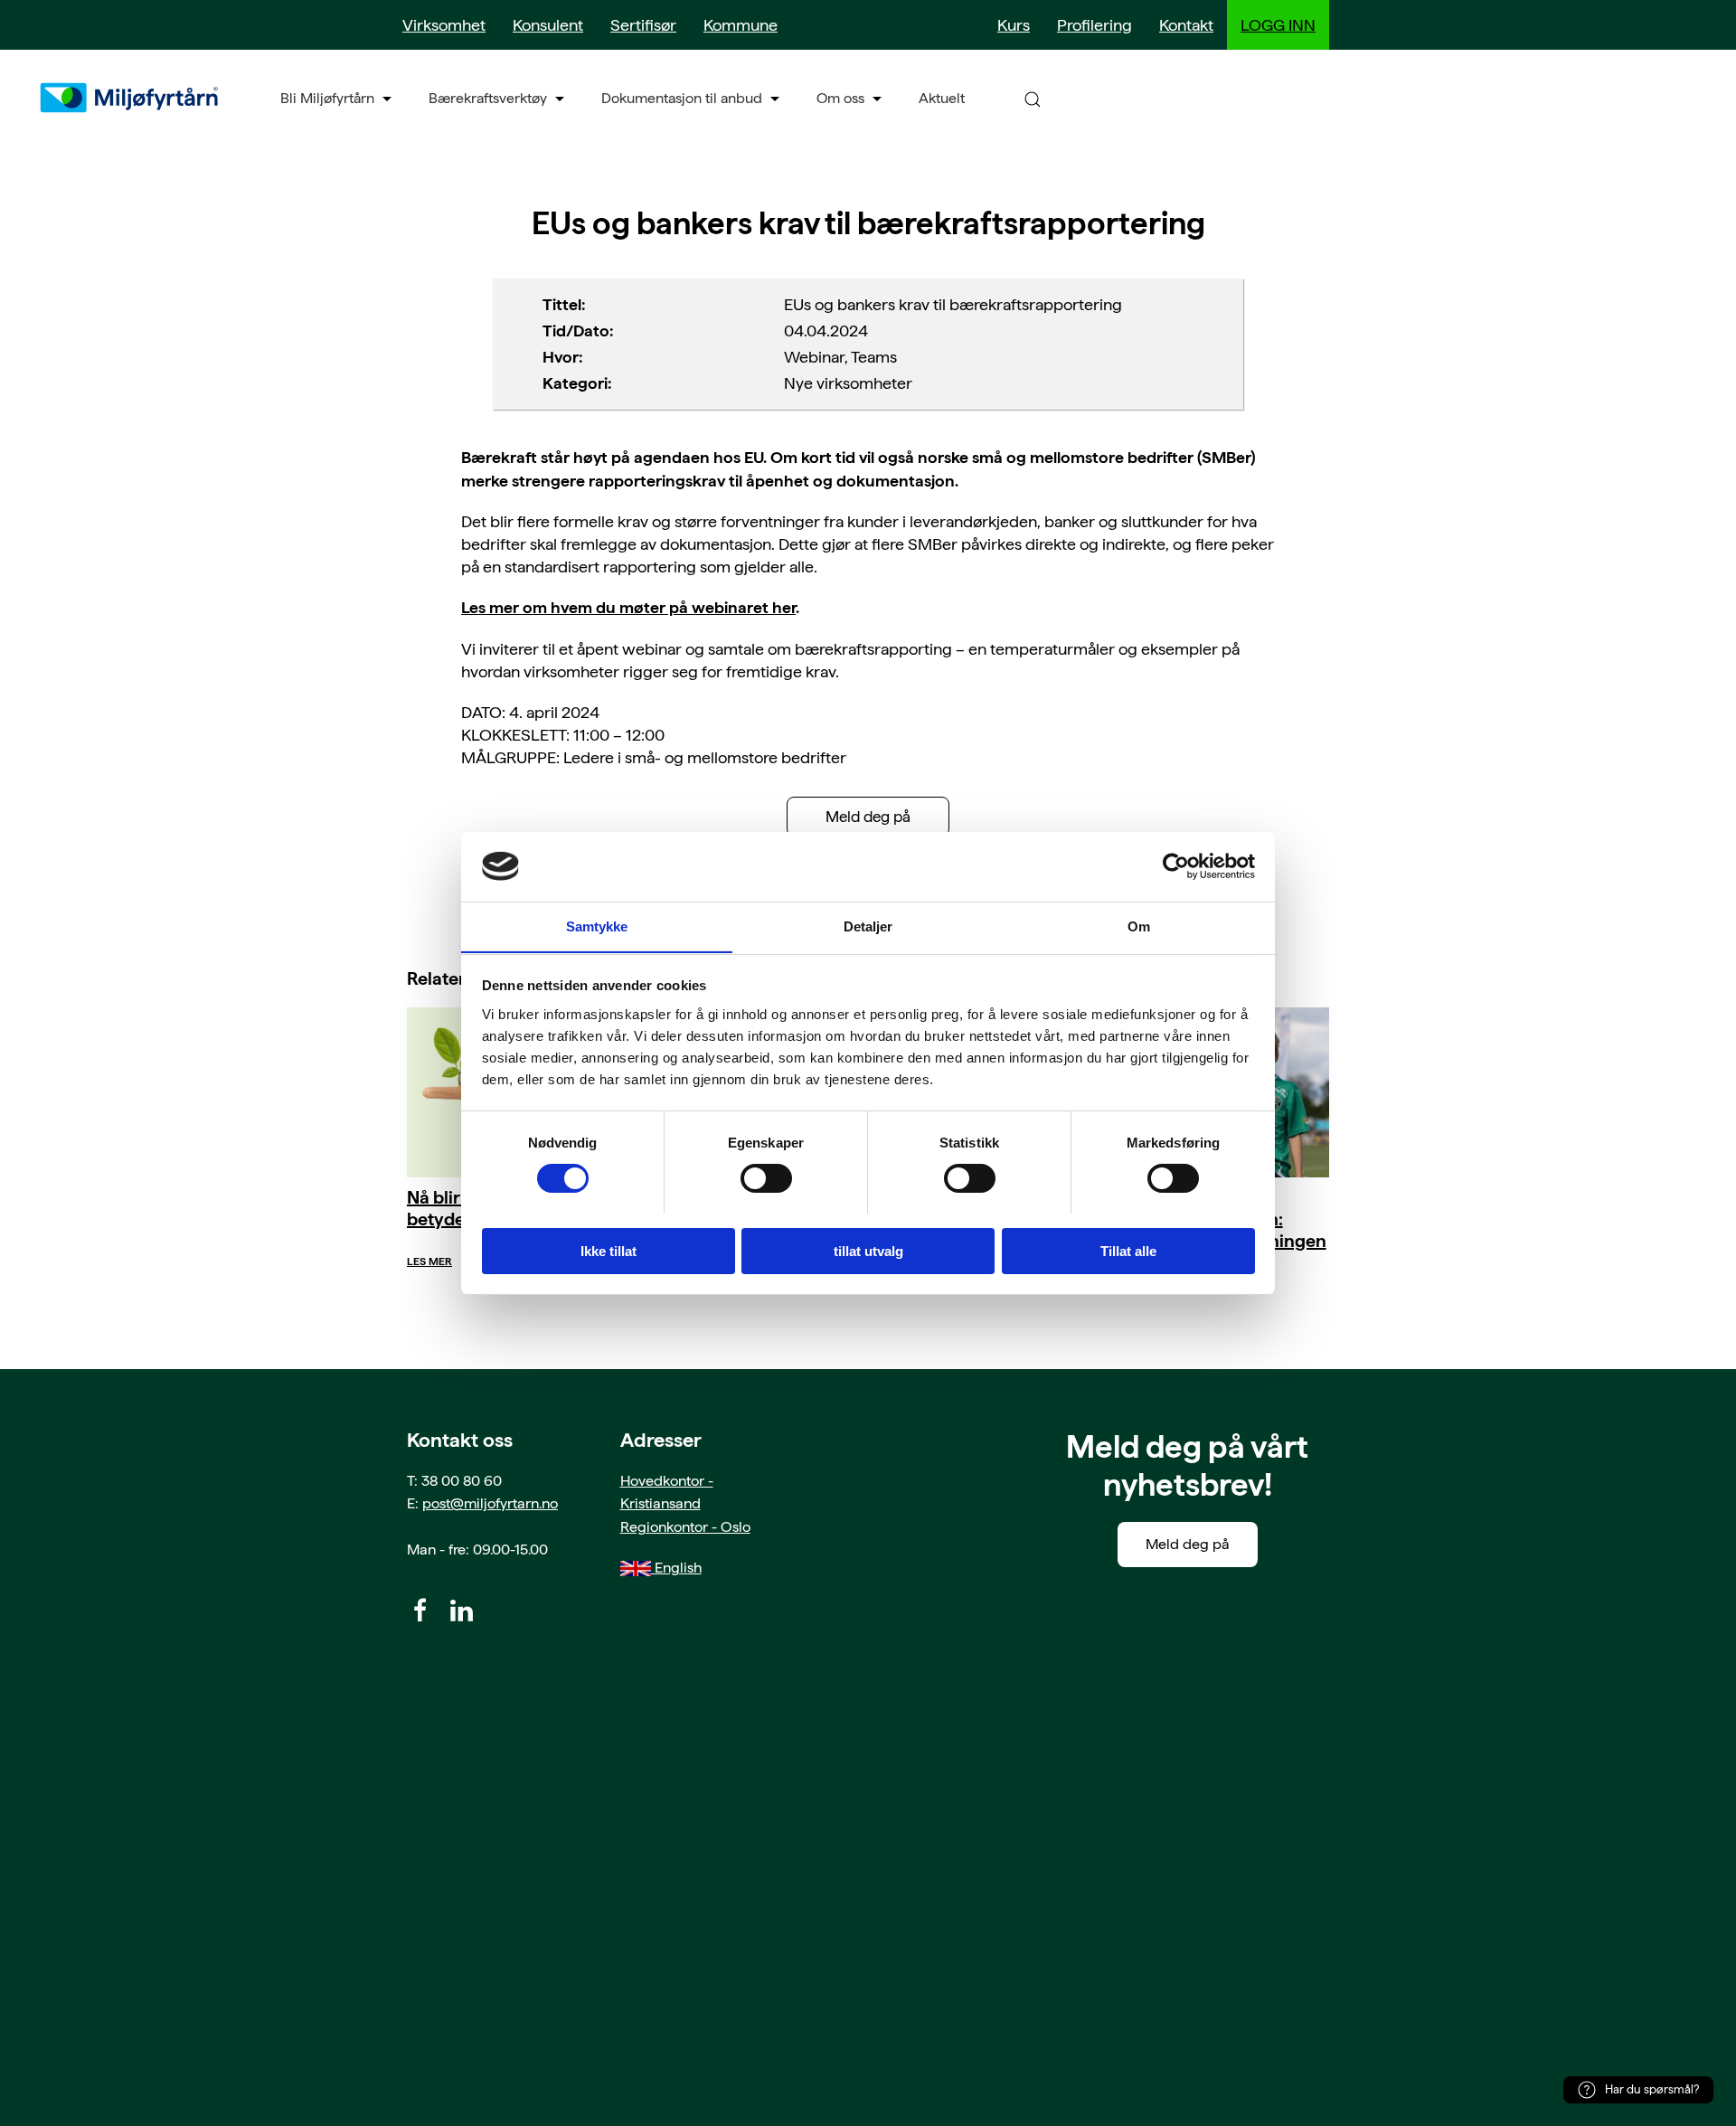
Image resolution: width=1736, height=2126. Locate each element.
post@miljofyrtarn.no (490, 1503)
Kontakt (1186, 25)
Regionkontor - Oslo (685, 1527)
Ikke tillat (609, 1250)
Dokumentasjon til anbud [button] (682, 98)
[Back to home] (131, 98)
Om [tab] (1139, 926)
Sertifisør (643, 25)
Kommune (741, 25)
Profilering (1094, 25)
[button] (1033, 98)
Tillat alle (1128, 1250)
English (676, 1568)
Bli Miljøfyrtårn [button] (327, 98)
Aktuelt (942, 98)
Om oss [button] (840, 98)
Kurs (1014, 25)
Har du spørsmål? (1652, 2089)
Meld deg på (868, 817)
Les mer (429, 1261)
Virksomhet (444, 25)
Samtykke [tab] (597, 926)
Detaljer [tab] (868, 926)
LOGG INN (1278, 25)
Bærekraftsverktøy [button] (488, 98)
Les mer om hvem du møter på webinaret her (628, 607)
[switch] (766, 1178)
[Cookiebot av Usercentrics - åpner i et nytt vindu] (1176, 866)
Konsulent (548, 25)
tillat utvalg (868, 1250)
